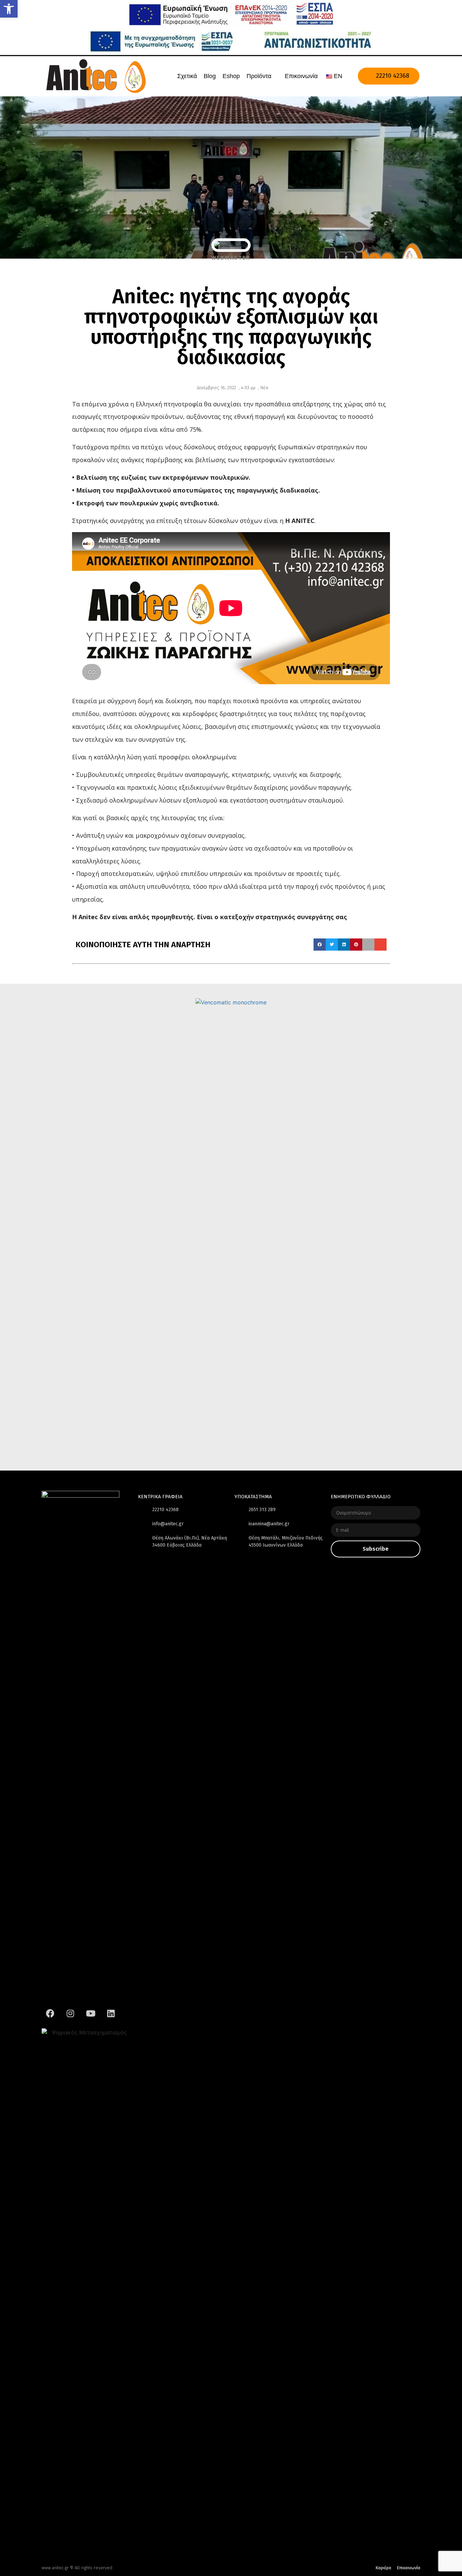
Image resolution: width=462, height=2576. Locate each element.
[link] (9, 9)
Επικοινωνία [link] (301, 76)
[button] (320, 945)
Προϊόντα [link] (259, 76)
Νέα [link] (264, 388)
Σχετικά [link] (187, 76)
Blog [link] (210, 76)
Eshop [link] (231, 76)
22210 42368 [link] (392, 76)
